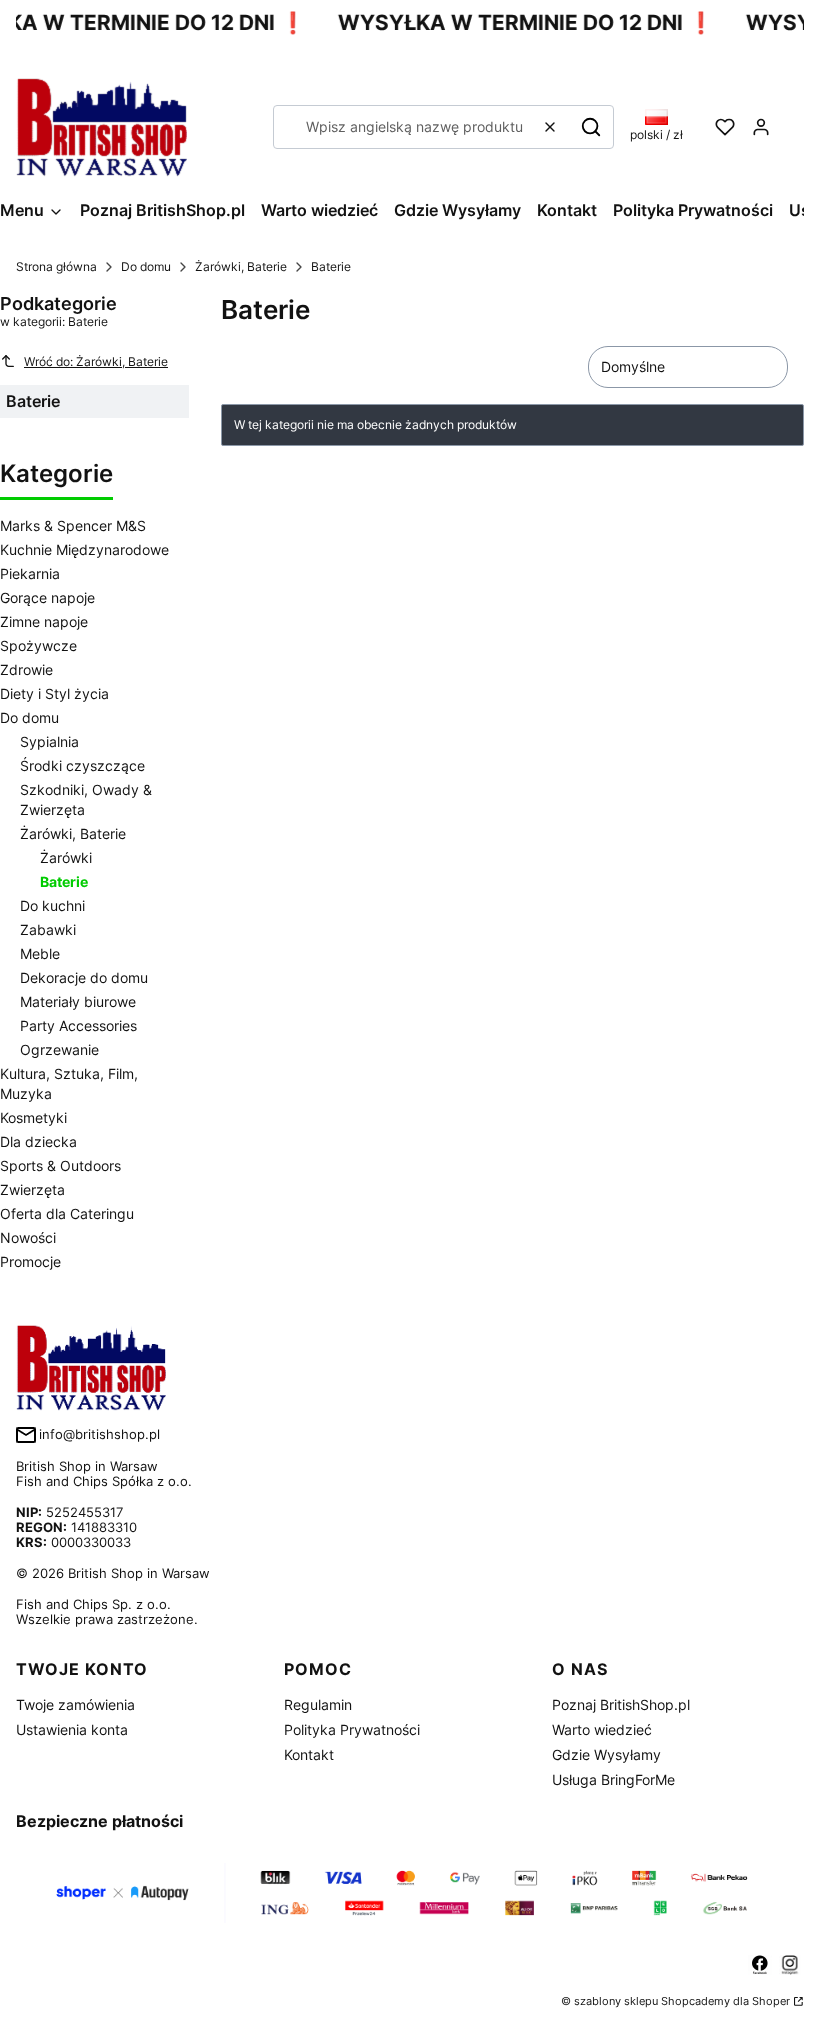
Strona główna (56, 266)
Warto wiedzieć (602, 1729)
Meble (40, 953)
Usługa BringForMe (613, 1779)
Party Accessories (78, 1025)
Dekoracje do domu (84, 977)
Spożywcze (38, 645)
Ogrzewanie (59, 1049)
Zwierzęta (32, 1189)
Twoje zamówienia (75, 1704)
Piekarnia (30, 573)
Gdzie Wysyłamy (606, 1754)
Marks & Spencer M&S (73, 525)
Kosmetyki (33, 1117)
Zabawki (48, 929)
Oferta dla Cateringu (67, 1213)
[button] (591, 127)
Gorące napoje (47, 597)
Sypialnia (49, 741)
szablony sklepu (616, 2001)
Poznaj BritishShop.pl (621, 1704)
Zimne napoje (44, 621)
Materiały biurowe (78, 1001)
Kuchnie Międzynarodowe (84, 549)
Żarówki (66, 857)
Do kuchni (52, 905)
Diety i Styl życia (54, 693)
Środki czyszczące (82, 765)
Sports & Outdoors (60, 1165)
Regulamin (318, 1704)
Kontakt (309, 1754)
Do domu (146, 266)
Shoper (771, 2001)
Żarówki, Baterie (241, 266)
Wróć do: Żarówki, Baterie (96, 361)
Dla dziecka (38, 1141)
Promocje (30, 1261)
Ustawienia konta (72, 1729)
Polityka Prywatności (352, 1729)
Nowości (28, 1237)
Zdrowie (26, 669)
